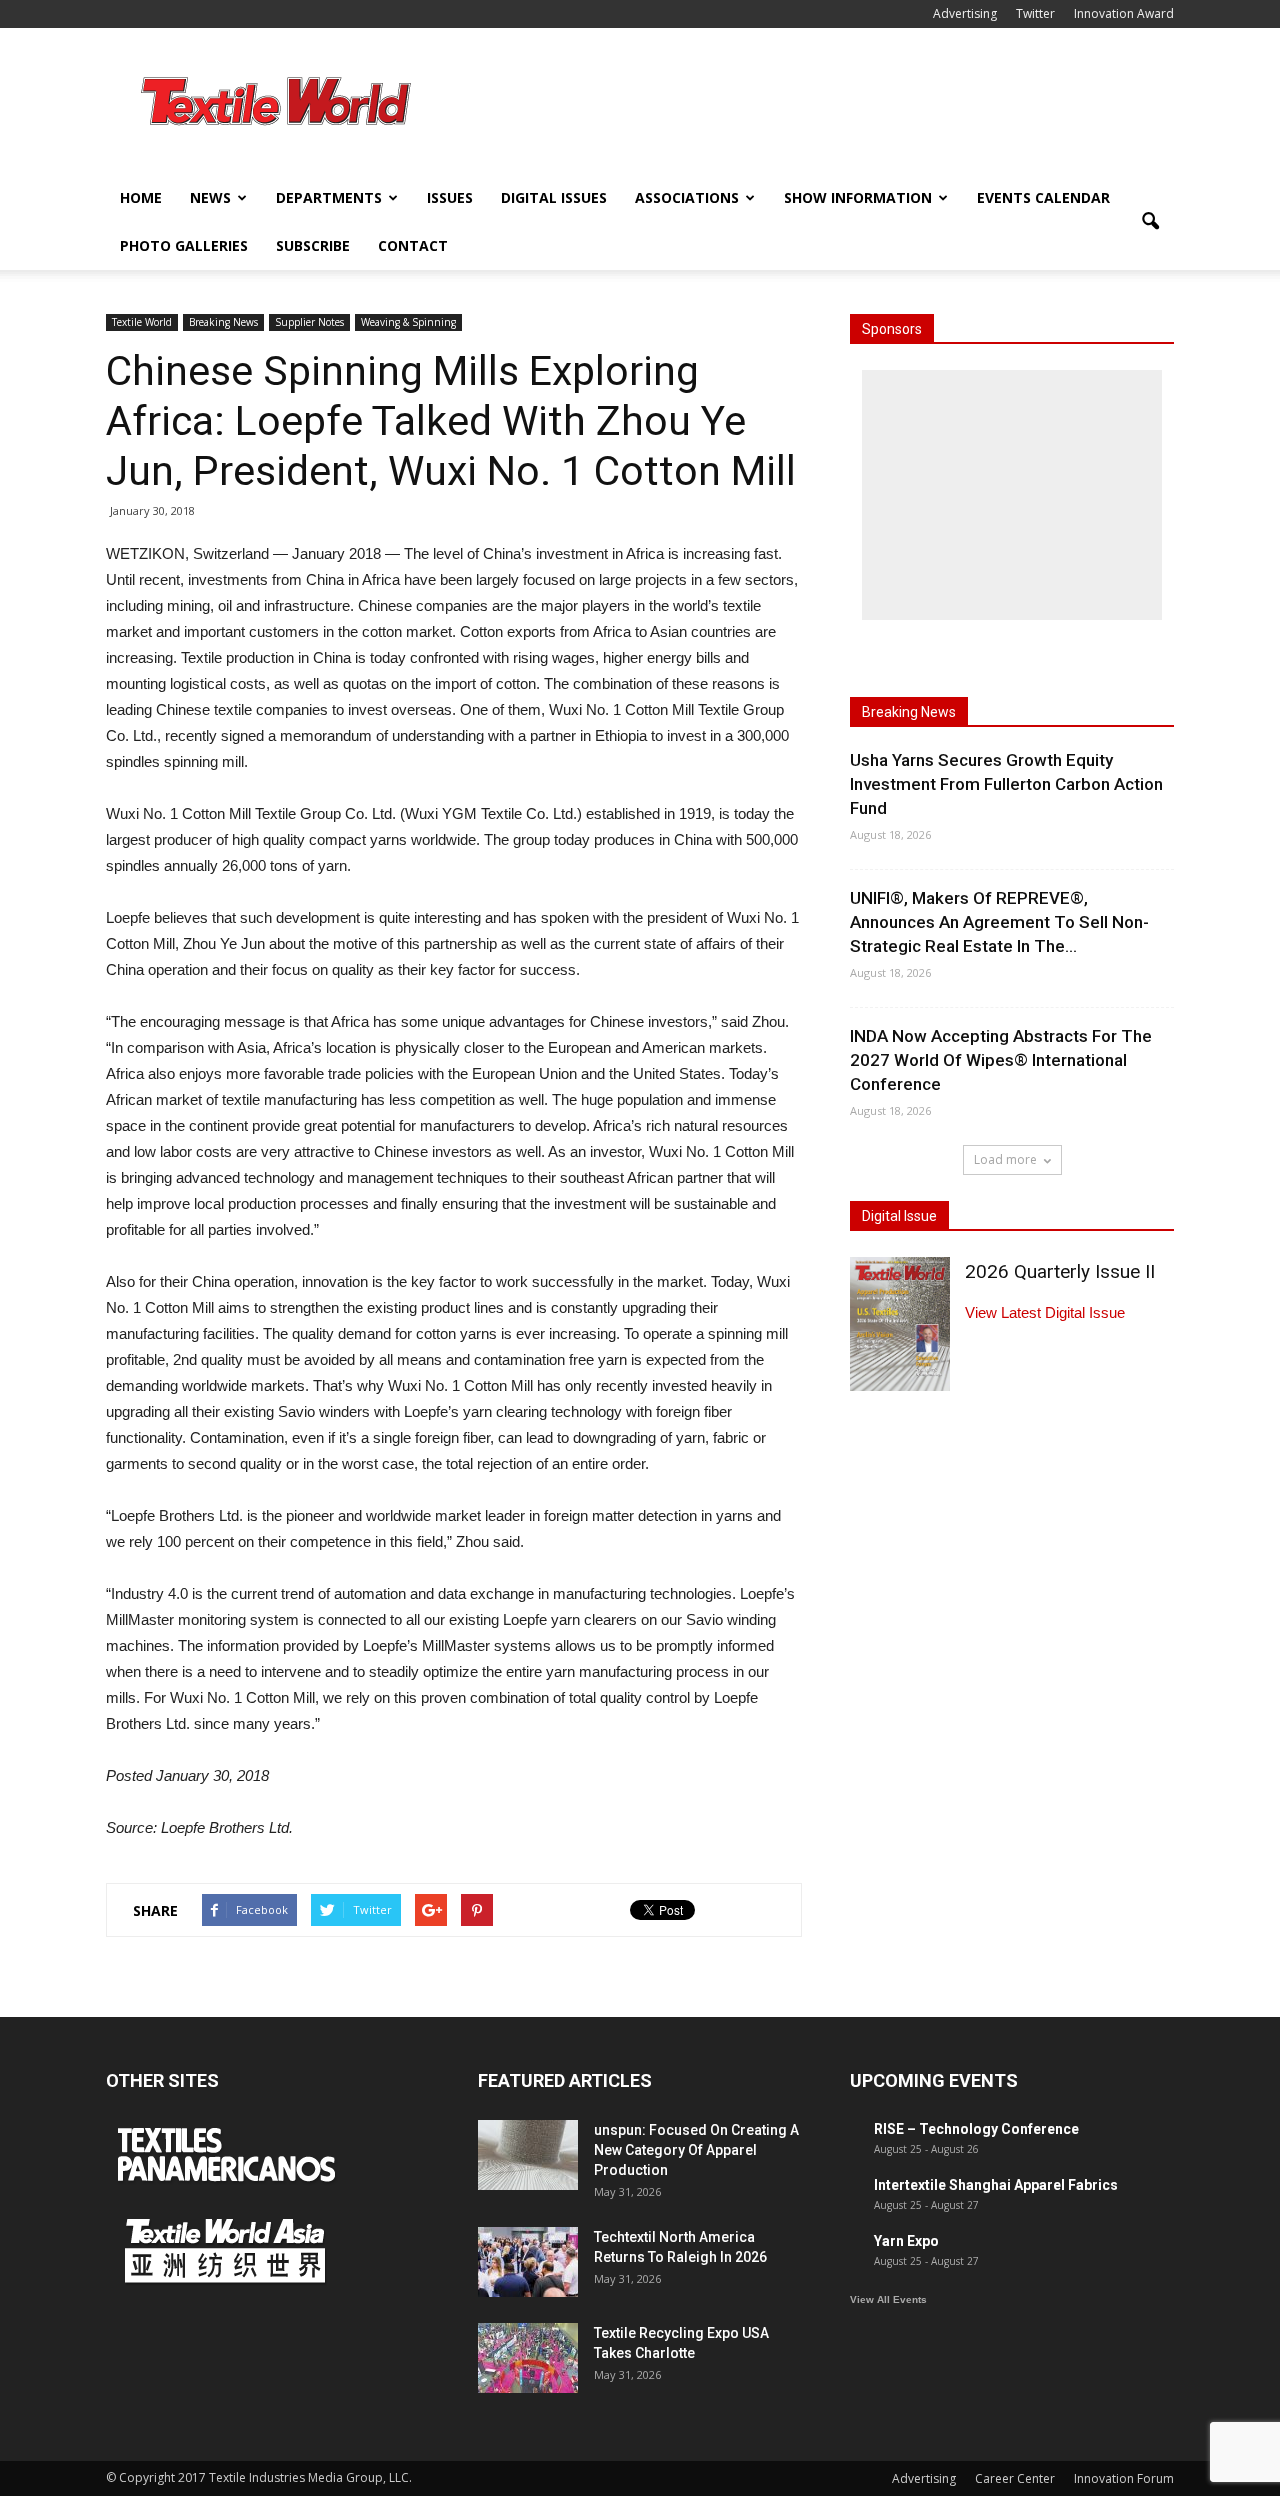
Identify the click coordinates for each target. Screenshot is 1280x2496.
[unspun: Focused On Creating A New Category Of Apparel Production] (528, 2155)
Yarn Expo (906, 2241)
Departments (329, 197)
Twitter (1035, 13)
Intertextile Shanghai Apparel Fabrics (996, 2185)
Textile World (142, 322)
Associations (687, 197)
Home (141, 197)
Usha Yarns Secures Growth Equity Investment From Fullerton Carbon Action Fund (1006, 784)
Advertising (965, 13)
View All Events (888, 2299)
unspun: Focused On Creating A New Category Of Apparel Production (696, 2150)
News (210, 197)
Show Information (858, 197)
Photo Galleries (184, 245)
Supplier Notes (309, 322)
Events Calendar (1043, 197)
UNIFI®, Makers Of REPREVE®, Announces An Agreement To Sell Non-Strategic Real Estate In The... (999, 922)
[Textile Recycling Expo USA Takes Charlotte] (528, 2358)
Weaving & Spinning (408, 322)
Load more (1005, 1159)
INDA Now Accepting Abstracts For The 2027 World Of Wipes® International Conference (1001, 1060)
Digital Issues (554, 197)
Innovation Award (1124, 13)
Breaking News (223, 322)
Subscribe (313, 245)
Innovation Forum (1124, 2478)
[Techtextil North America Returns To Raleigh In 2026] (528, 2262)
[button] (1150, 222)
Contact (413, 245)
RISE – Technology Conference (976, 2129)
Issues (450, 197)
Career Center (1015, 2478)
